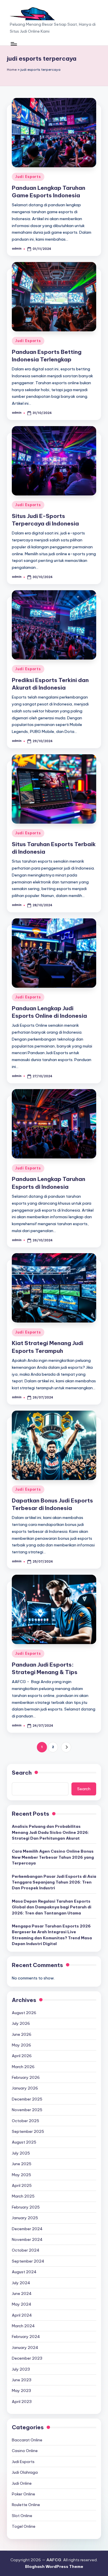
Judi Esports (28, 177)
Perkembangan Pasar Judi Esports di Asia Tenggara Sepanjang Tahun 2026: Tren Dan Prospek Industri (54, 1882)
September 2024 (28, 2261)
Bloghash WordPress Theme (54, 2566)
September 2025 (28, 2131)
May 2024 (22, 2304)
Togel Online (24, 2526)
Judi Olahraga (25, 2472)
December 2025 (27, 2099)
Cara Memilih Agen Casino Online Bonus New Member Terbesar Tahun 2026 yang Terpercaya (53, 1857)
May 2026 (21, 2045)
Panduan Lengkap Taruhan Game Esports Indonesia (49, 192)
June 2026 (22, 2034)
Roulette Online (26, 2505)
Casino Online (25, 2451)
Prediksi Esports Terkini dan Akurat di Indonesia (50, 684)
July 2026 (21, 2023)
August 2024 (24, 2272)
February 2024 (26, 2337)
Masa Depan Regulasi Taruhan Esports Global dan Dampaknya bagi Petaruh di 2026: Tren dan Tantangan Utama (52, 1907)
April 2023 (22, 2402)
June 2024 (22, 2293)
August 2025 (24, 2142)
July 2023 (21, 2369)
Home (12, 70)
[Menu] (14, 44)
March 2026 (23, 2067)
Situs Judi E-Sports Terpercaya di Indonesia (45, 520)
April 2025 (22, 2185)
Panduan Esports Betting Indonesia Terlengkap (47, 356)
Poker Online (23, 2494)
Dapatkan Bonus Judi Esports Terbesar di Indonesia (52, 1504)
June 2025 (22, 2164)
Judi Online (22, 2483)
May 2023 (21, 2391)
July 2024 (21, 2283)
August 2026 (24, 2013)
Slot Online (22, 2516)
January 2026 (25, 2088)
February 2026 (26, 2077)
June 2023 (22, 2380)
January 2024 (25, 2347)
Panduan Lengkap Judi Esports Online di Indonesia (49, 1012)
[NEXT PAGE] (66, 1747)
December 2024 (27, 2229)
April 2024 (22, 2315)
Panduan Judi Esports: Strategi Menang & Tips (45, 1668)
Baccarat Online (27, 2440)
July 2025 (21, 2153)
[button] (66, 1747)
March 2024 (23, 2326)
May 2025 (21, 2175)
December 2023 (27, 2358)
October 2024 (26, 2250)
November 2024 (27, 2239)
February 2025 (26, 2207)
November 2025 (27, 2110)
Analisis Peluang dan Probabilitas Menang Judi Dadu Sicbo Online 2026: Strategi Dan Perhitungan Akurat (50, 1832)
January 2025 (25, 2218)
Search (22, 1773)
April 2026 (22, 2056)
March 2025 (23, 2196)
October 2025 (25, 2121)
